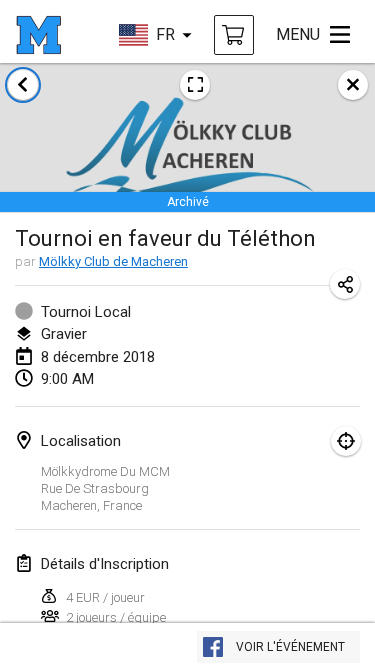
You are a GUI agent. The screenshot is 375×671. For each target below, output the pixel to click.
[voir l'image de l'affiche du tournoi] (195, 85)
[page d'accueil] (38, 35)
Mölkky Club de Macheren (113, 261)
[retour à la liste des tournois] (23, 85)
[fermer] (353, 85)
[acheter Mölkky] (234, 35)
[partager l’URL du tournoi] (345, 284)
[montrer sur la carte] (346, 441)
